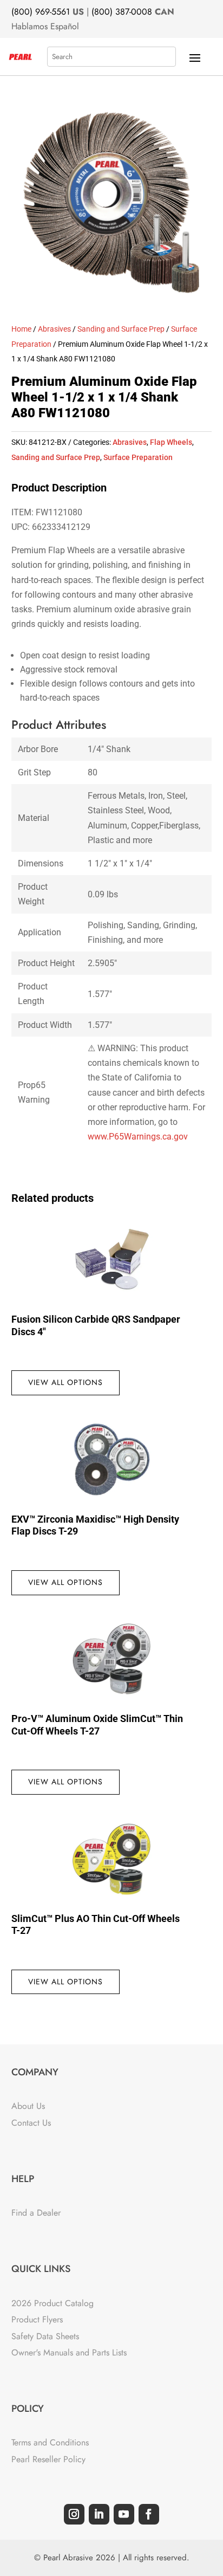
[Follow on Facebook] (149, 2514)
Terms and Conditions (50, 2442)
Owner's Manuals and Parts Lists (69, 2352)
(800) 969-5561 (41, 12)
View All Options (65, 1382)
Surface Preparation (138, 457)
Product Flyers (37, 2319)
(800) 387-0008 (122, 12)
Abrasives (54, 329)
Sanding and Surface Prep (121, 329)
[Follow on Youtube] (124, 2514)
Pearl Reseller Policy (48, 2459)
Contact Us (31, 2123)
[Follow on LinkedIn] (99, 2514)
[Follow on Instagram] (74, 2514)
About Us (28, 2106)
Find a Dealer (36, 2213)
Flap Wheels (171, 442)
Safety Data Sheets (45, 2336)
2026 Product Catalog (53, 2303)
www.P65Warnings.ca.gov (138, 1137)
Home (21, 329)
